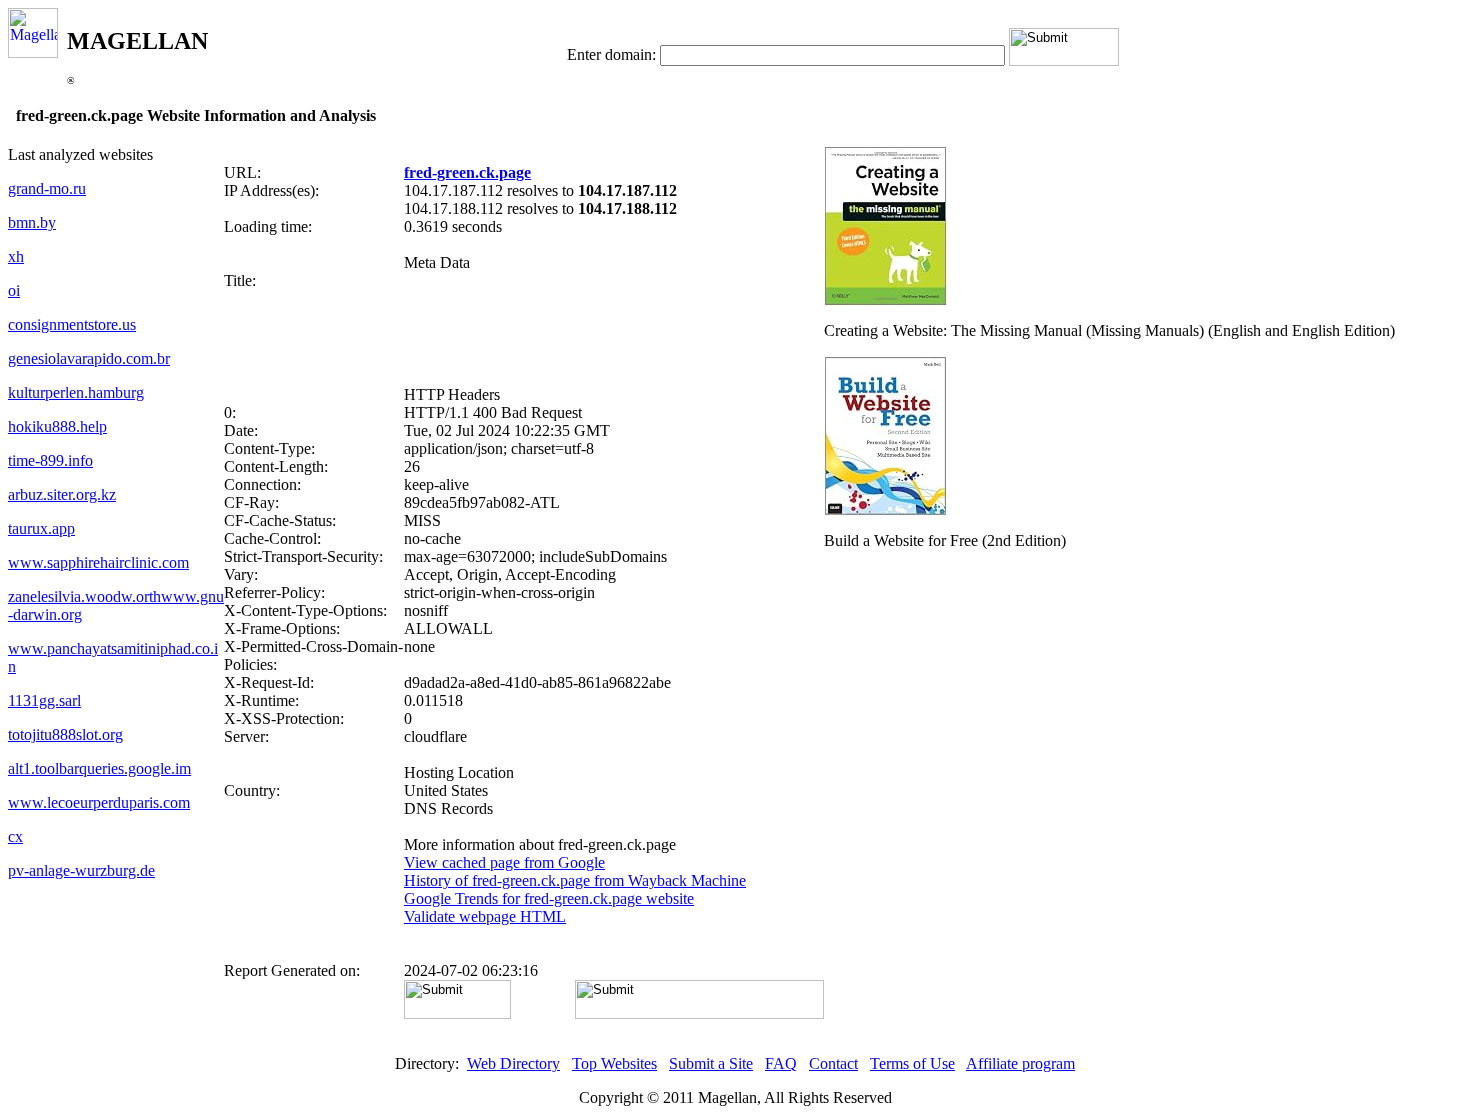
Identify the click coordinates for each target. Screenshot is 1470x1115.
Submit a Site (711, 1063)
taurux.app (41, 528)
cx (15, 836)
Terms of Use (912, 1063)
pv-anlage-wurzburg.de (81, 870)
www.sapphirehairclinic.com (98, 562)
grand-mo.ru (47, 188)
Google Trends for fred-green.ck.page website (549, 898)
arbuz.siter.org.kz (62, 494)
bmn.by (32, 222)
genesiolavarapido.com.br (89, 358)
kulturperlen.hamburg (76, 392)
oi (14, 290)
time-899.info (50, 460)
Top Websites (614, 1063)
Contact (833, 1063)
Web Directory (513, 1063)
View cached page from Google (504, 862)
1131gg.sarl (44, 700)
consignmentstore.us (72, 324)
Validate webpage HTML (485, 916)
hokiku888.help (57, 426)
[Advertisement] (524, 338)
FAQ (781, 1063)
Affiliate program (1020, 1063)
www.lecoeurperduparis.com (99, 802)
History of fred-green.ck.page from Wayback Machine (575, 880)
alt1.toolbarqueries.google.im (99, 768)
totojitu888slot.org (65, 734)
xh (16, 256)
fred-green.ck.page (467, 172)
